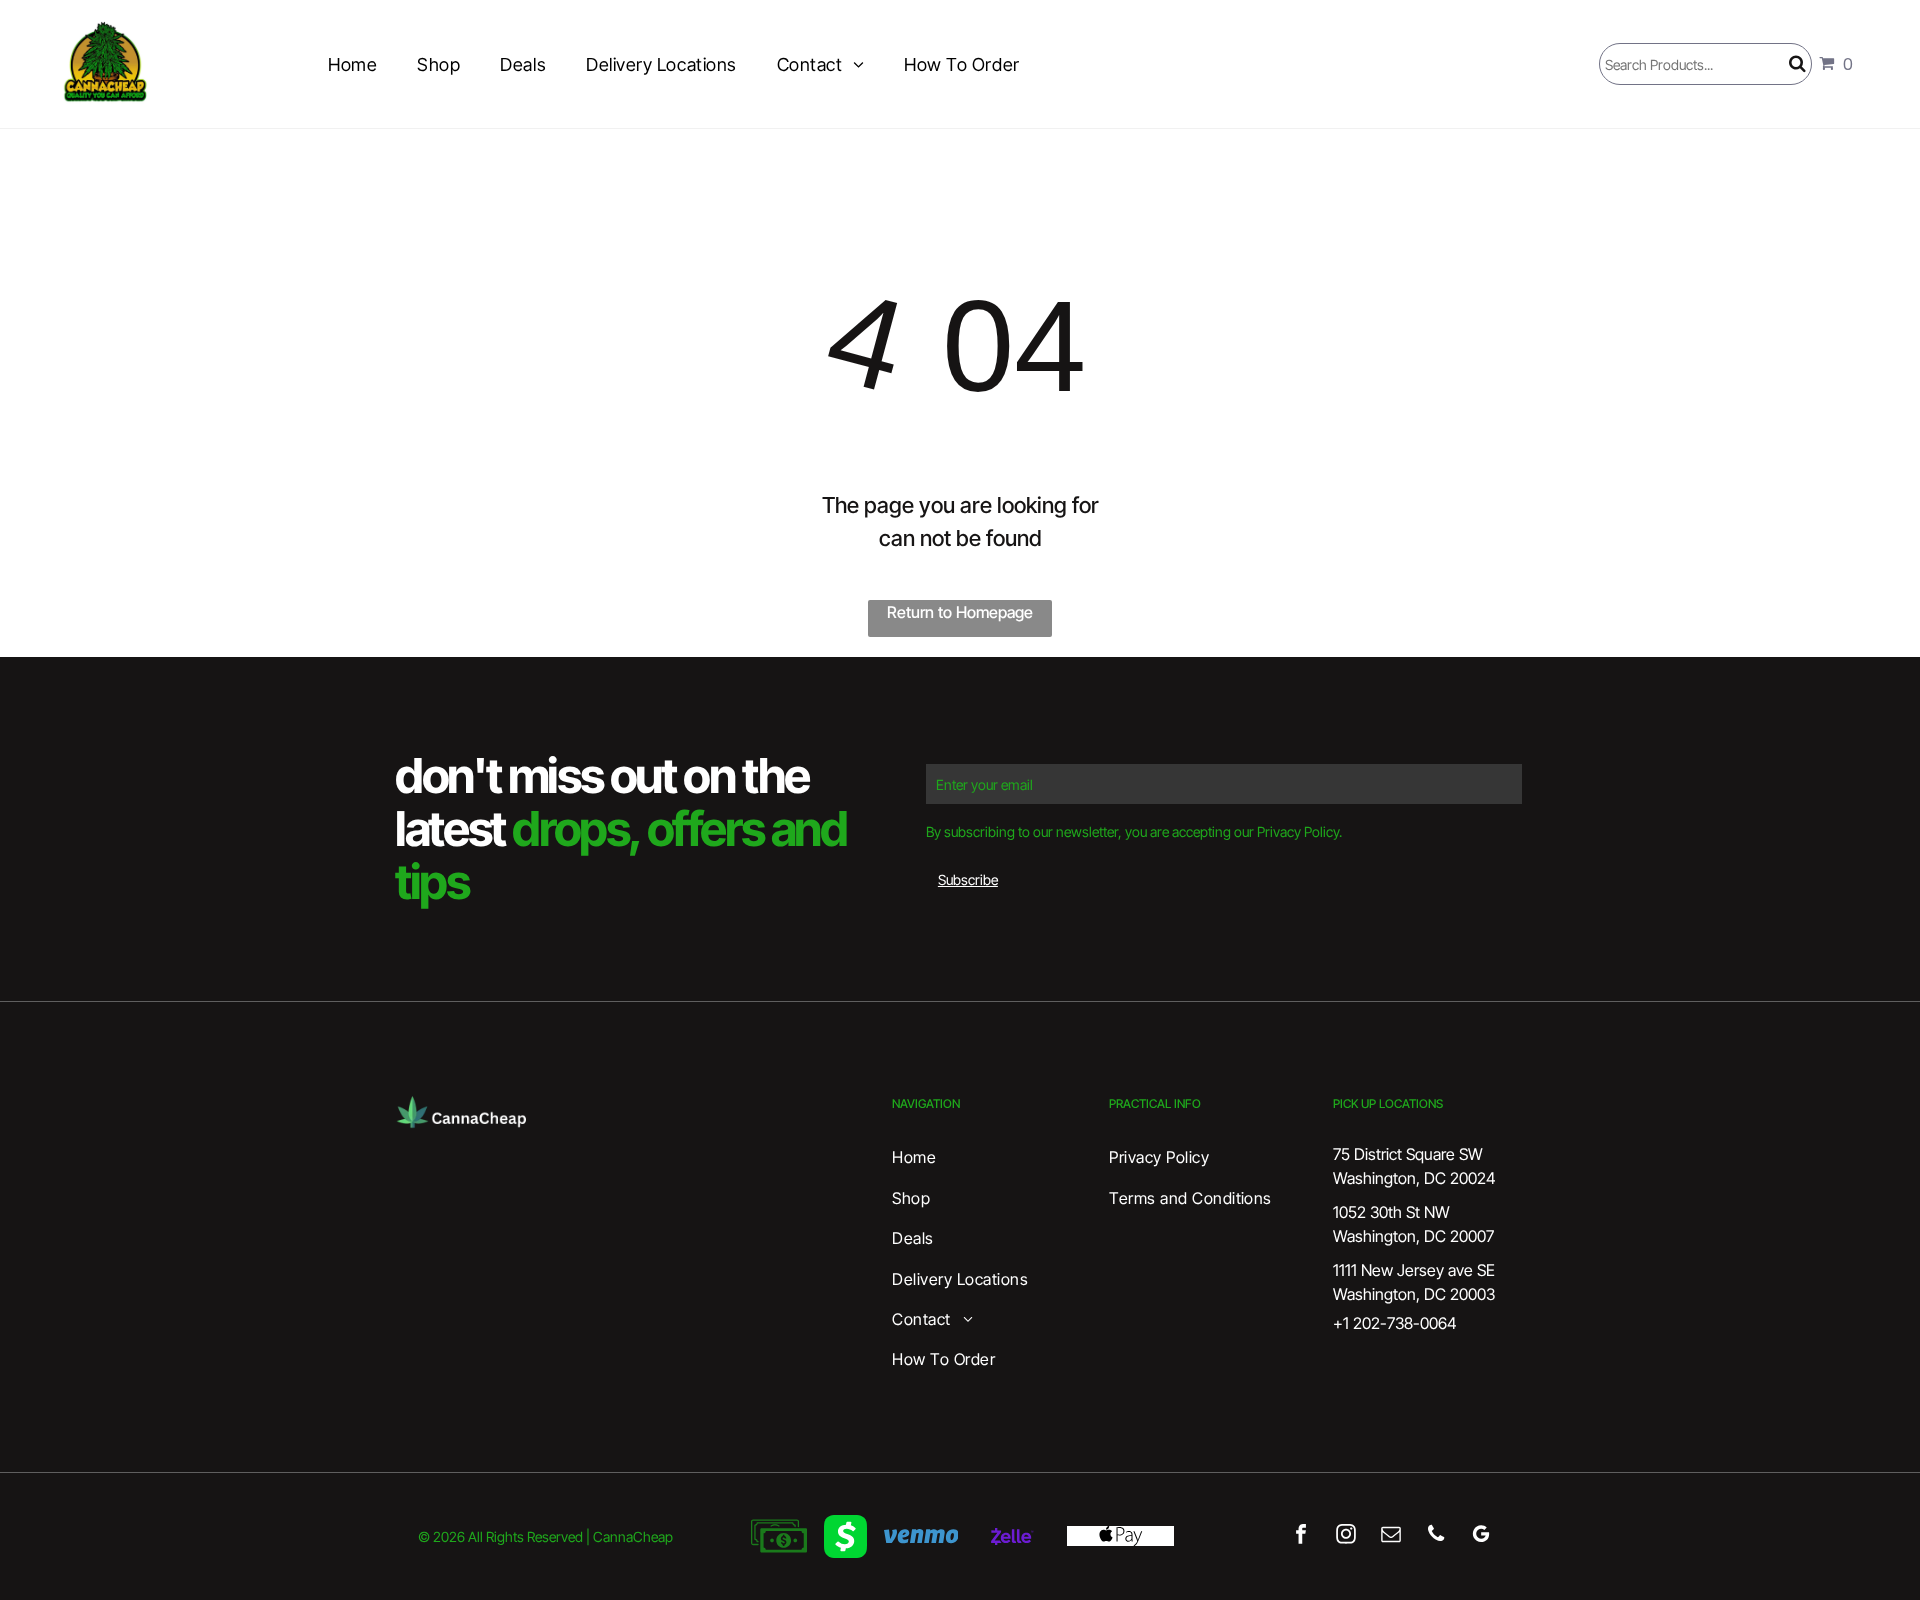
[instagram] (1345, 1536)
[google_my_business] (1480, 1536)
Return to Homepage (960, 612)
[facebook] (1300, 1536)
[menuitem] (352, 64)
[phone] (1435, 1536)
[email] (1390, 1536)
